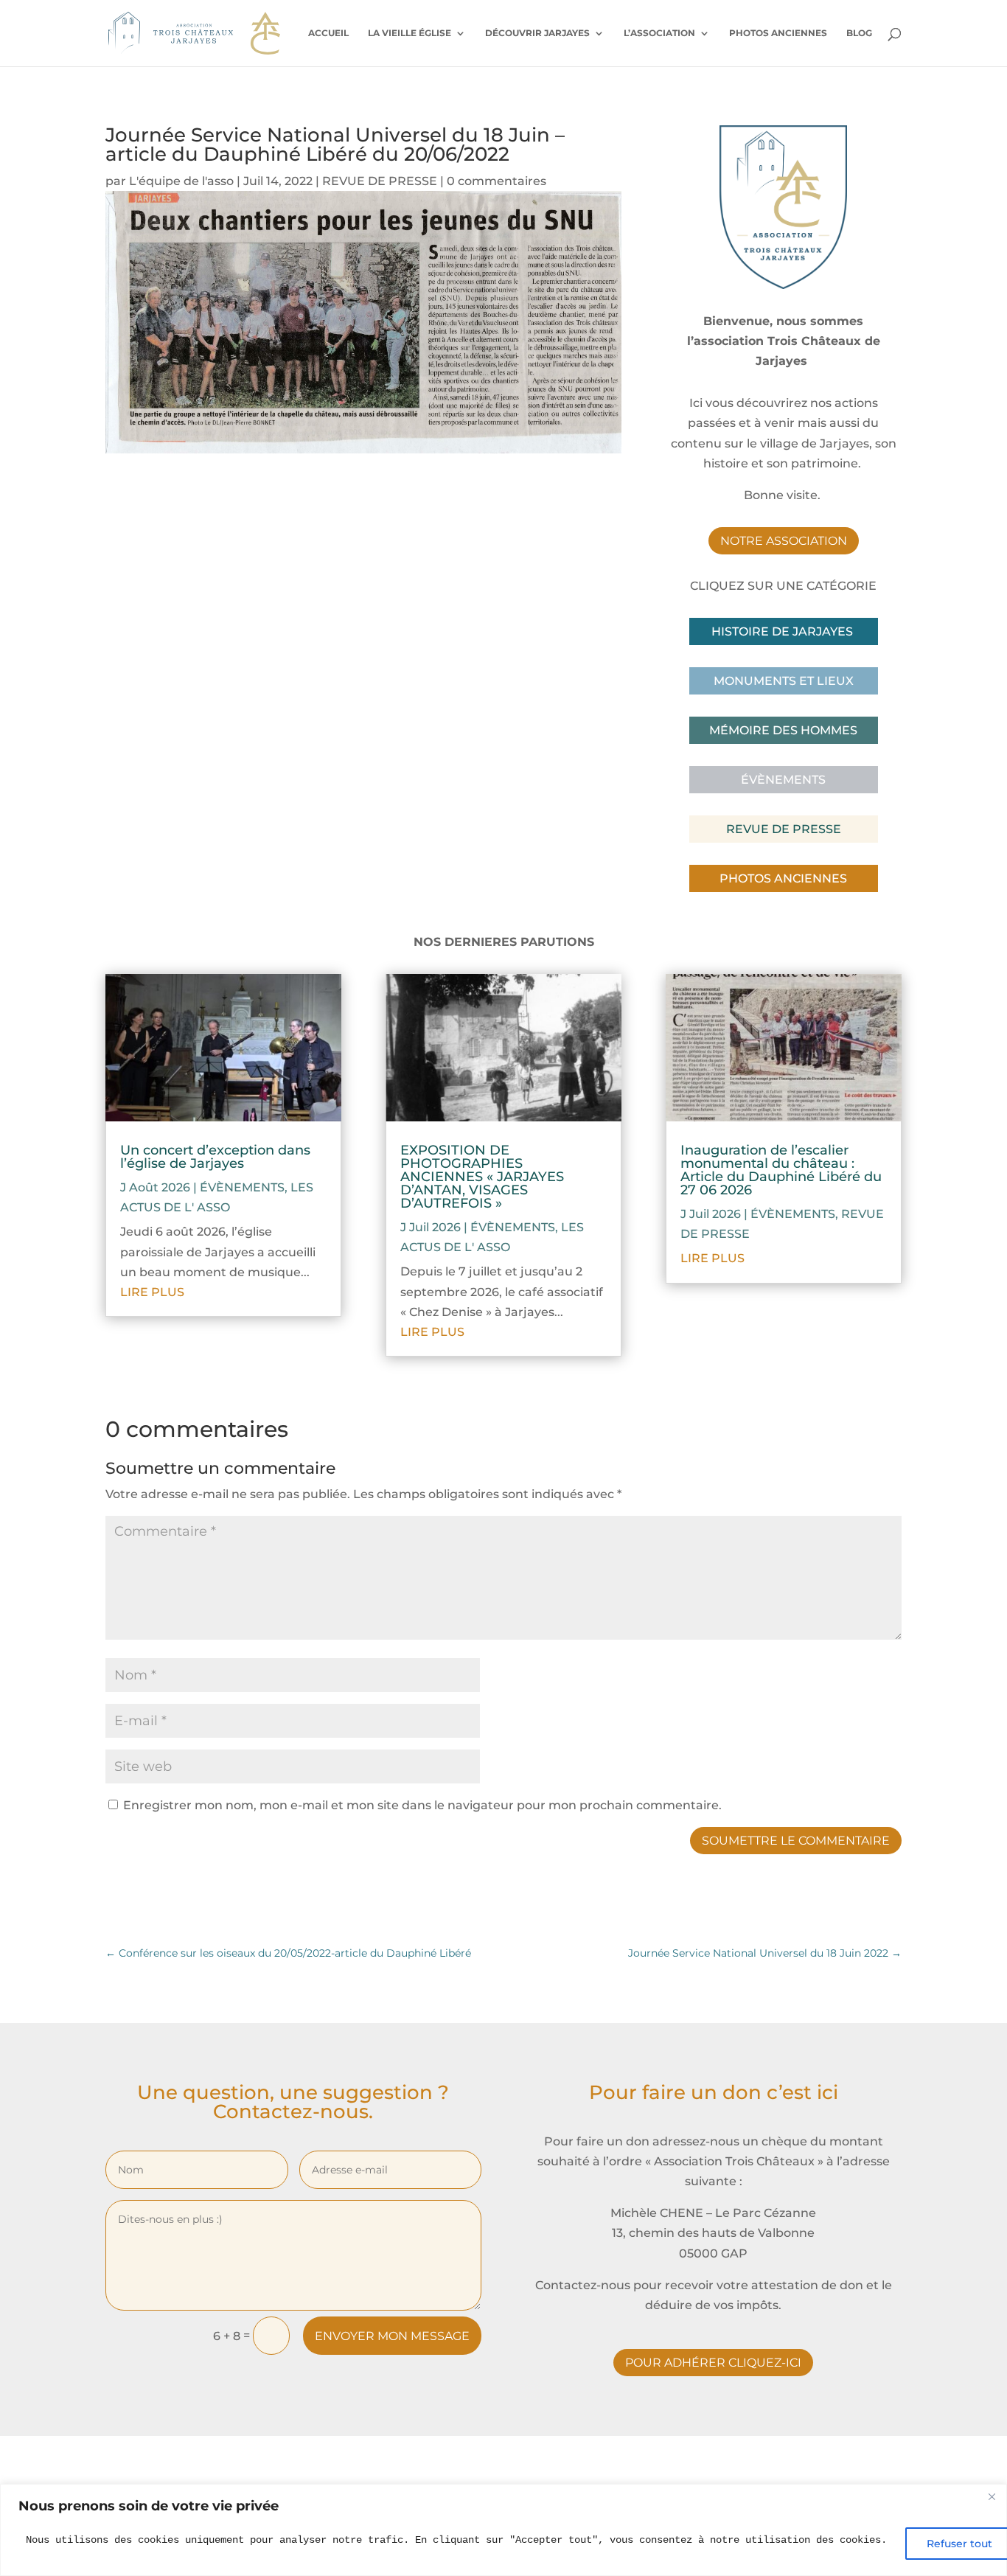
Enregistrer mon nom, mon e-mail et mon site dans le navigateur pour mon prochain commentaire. (422, 1805)
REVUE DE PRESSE (380, 181)
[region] (503, 2530)
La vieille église (410, 33)
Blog (859, 33)
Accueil (328, 33)
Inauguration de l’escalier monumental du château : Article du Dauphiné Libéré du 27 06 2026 (781, 1170)
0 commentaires (496, 181)
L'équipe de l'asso (181, 181)
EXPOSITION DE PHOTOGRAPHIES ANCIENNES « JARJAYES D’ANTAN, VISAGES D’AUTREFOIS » (482, 1177)
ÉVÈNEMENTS (242, 1187)
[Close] (992, 2496)
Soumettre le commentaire (796, 1841)
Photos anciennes (778, 33)
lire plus (152, 1292)
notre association (784, 541)
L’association (659, 33)
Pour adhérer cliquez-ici (713, 2363)
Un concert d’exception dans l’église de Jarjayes (215, 1157)
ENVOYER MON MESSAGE (392, 2336)
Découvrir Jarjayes (537, 33)
